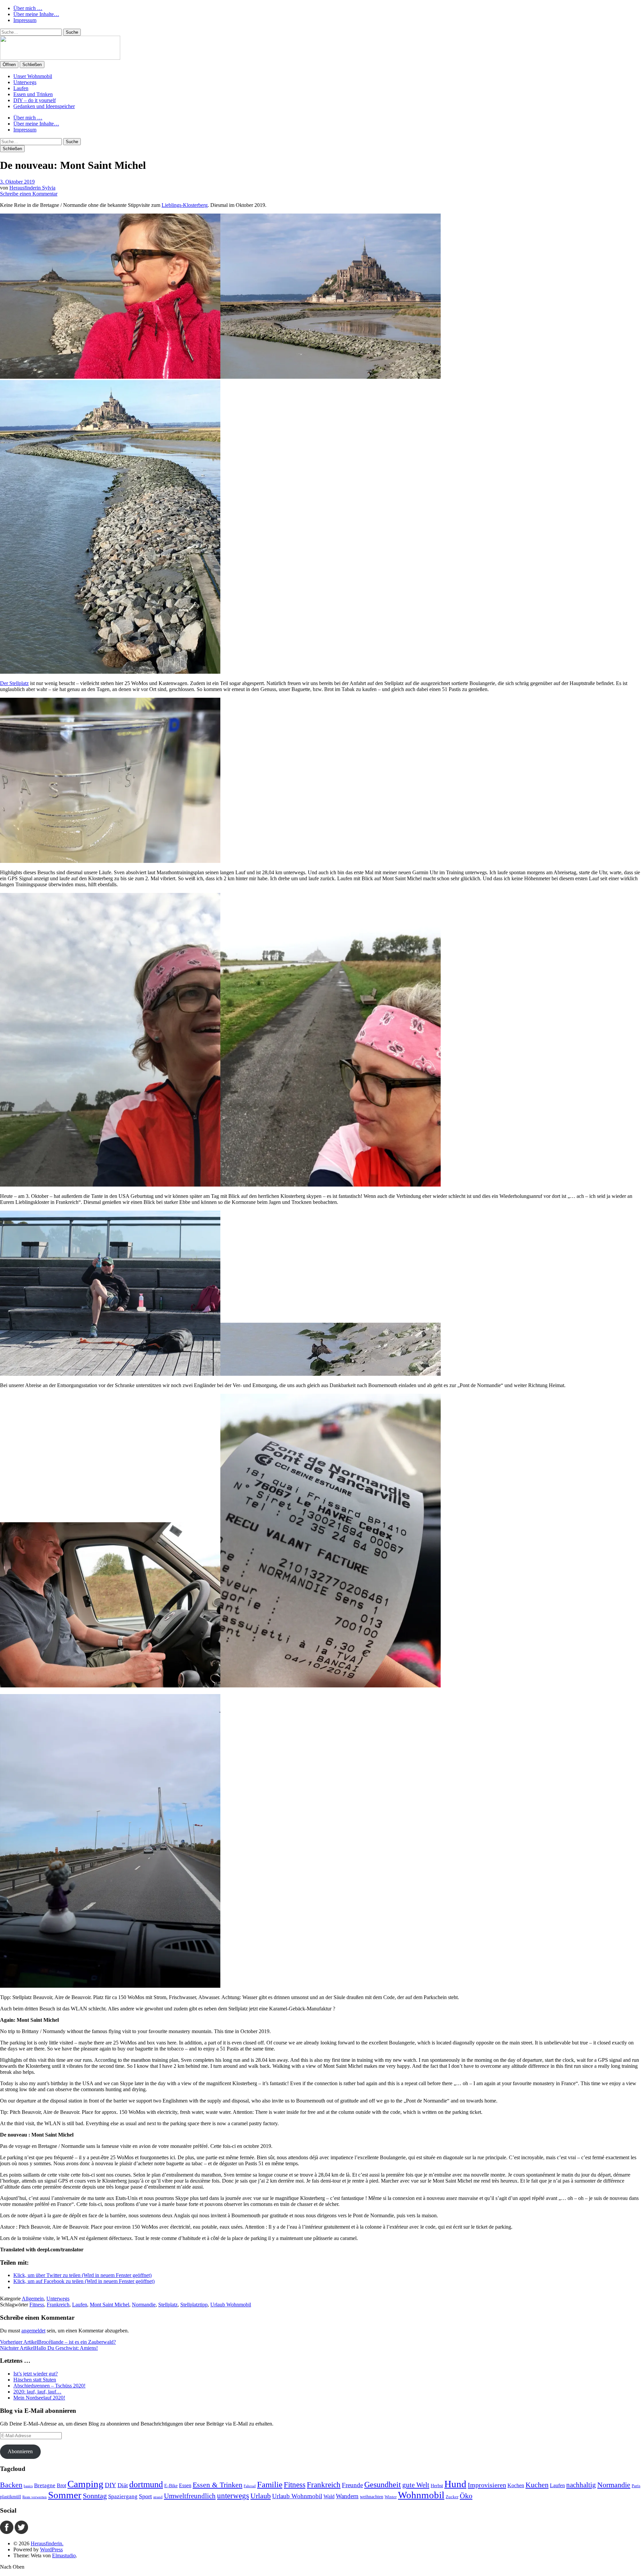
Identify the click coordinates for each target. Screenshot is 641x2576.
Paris (636, 2486)
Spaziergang (123, 2496)
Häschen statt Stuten (35, 2380)
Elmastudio (64, 2555)
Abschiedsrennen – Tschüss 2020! (49, 2386)
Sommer (65, 2495)
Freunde (352, 2485)
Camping (85, 2484)
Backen (11, 2485)
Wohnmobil (421, 2495)
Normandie (144, 2305)
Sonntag (95, 2496)
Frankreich (58, 2305)
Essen (185, 2485)
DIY (111, 2485)
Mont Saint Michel (110, 2305)
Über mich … (28, 8)
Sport (145, 2496)
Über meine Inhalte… (36, 14)
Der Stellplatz (14, 683)
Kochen (516, 2485)
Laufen (21, 88)
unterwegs (233, 2496)
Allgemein (33, 2299)
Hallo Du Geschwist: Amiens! (49, 2348)
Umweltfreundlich (190, 2496)
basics (28, 2486)
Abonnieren (20, 2451)
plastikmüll (11, 2497)
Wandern (347, 2496)
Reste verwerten (35, 2497)
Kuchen (537, 2485)
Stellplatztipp (194, 2305)
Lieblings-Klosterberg (185, 205)
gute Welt (416, 2485)
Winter (391, 2497)
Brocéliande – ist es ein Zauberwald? (58, 2342)
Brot (61, 2485)
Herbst (437, 2486)
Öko (466, 2496)
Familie (270, 2484)
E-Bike (171, 2486)
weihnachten (372, 2497)
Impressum (25, 20)
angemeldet (33, 2331)
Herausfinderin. (47, 2543)
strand (158, 2497)
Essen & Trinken (218, 2485)
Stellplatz (168, 2305)
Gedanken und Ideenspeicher (44, 106)
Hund (455, 2484)
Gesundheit (383, 2485)
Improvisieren (487, 2485)
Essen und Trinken (33, 94)
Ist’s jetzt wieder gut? (36, 2374)
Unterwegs (25, 82)
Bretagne (45, 2485)
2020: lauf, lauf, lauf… (37, 2392)
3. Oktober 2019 (17, 182)
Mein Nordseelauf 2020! (39, 2398)
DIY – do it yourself (35, 100)
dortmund (146, 2484)
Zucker (452, 2497)
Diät (123, 2485)
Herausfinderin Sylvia (32, 188)
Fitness (37, 2305)
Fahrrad (250, 2486)
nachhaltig (581, 2485)
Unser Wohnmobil (33, 76)
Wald (329, 2496)
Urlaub (261, 2496)
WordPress (51, 2549)
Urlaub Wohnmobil (231, 2305)
